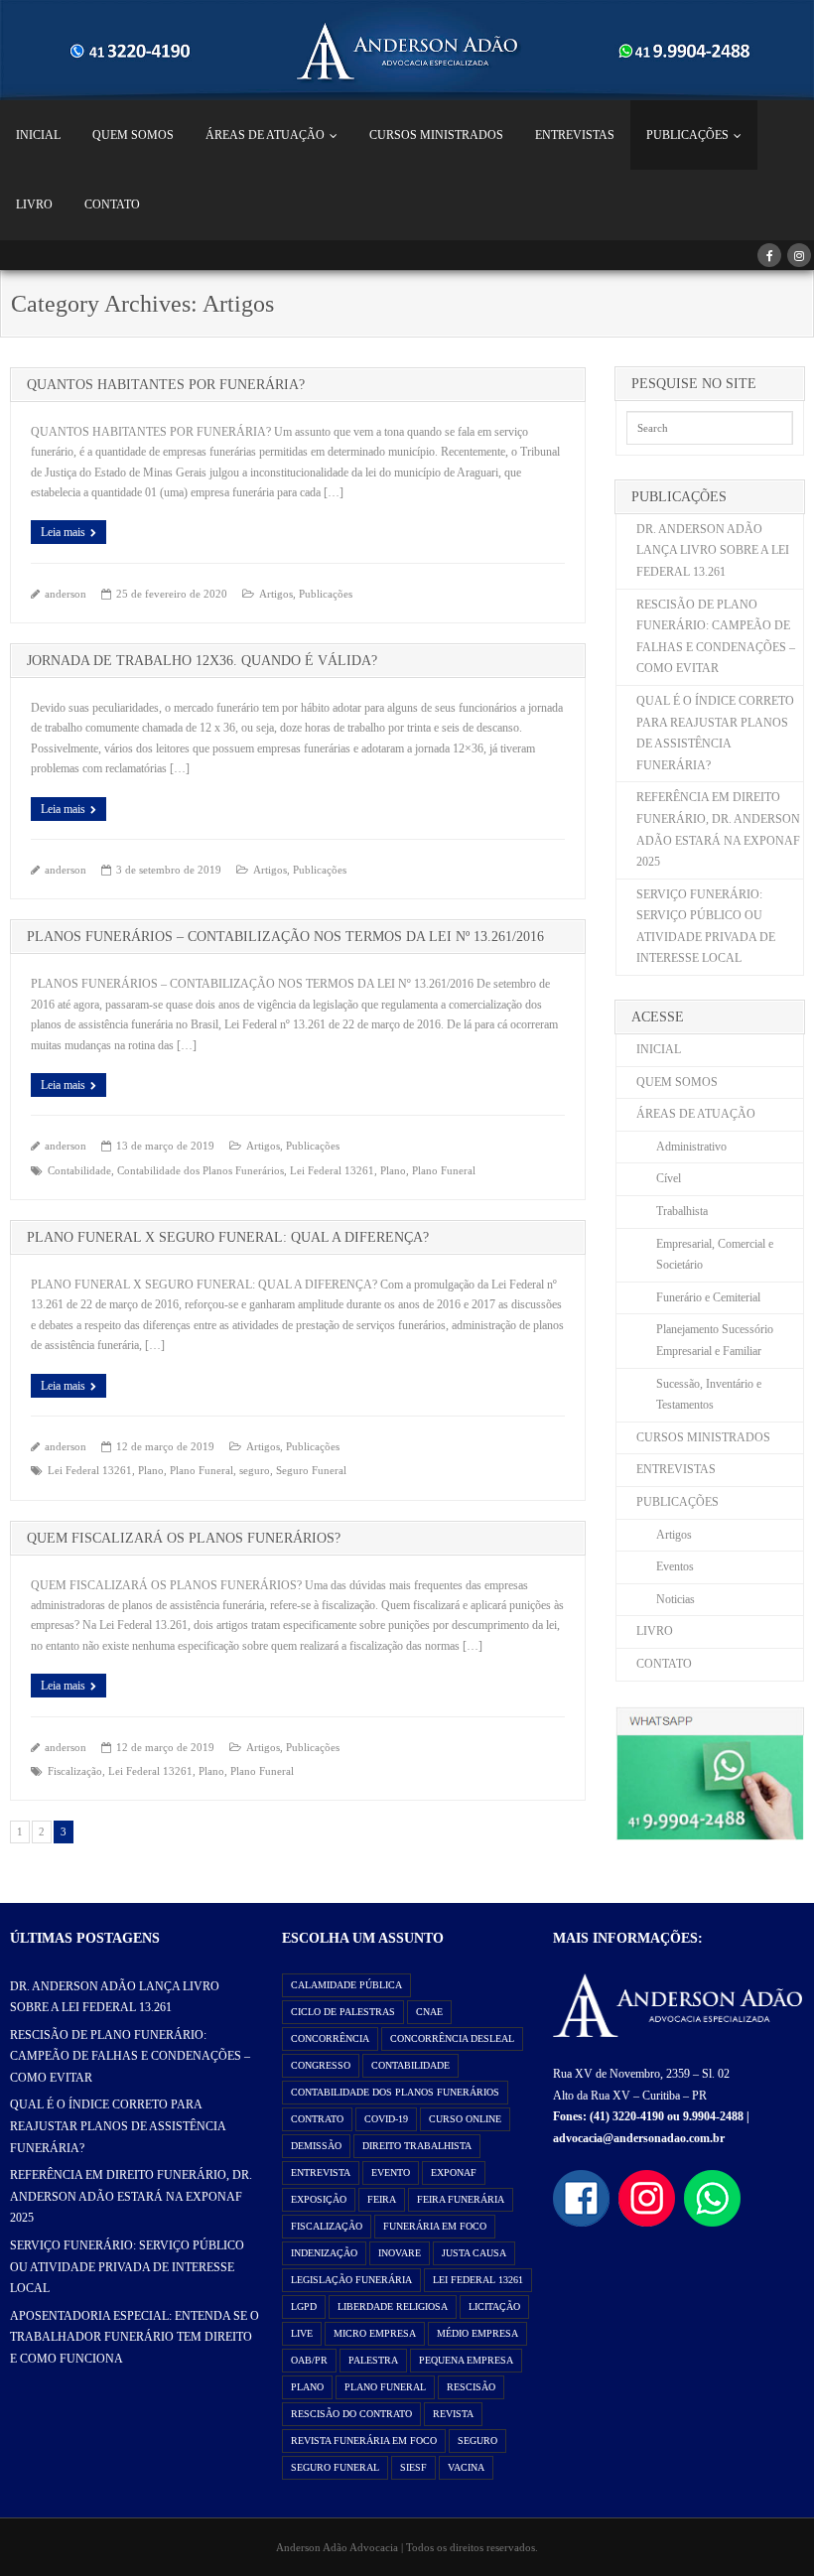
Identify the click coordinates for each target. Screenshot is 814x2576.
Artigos (276, 594)
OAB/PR (309, 2360)
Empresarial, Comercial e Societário (715, 1255)
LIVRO (34, 204)
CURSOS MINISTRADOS (436, 135)
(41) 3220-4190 (627, 2116)
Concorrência (330, 2038)
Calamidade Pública (346, 1985)
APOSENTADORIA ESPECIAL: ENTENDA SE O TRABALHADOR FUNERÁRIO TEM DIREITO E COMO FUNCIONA (135, 2337)
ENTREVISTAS (575, 135)
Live (302, 2333)
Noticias (676, 1599)
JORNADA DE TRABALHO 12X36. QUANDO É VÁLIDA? (202, 661)
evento (391, 2172)
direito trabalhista (417, 2146)
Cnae (429, 2012)
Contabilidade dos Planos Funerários (201, 1170)
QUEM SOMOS (133, 135)
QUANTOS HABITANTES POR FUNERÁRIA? (166, 385)
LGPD (304, 2306)
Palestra (373, 2360)
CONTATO (112, 204)
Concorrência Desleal (452, 2038)
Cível (669, 1178)
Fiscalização (75, 1771)
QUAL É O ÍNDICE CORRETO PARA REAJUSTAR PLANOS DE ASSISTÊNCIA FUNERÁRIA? (715, 733)
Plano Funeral (444, 1170)
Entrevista (321, 2172)
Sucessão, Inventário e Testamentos (709, 1395)
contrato (317, 2119)
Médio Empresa (477, 2333)
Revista (453, 2414)
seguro (255, 1470)
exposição (319, 2199)
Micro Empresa (375, 2333)
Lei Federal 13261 (332, 1170)
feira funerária (461, 2199)
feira (382, 2199)
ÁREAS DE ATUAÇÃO (265, 135)
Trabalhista (682, 1211)
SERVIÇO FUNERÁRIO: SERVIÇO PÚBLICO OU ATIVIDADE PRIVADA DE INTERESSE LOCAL (706, 927)
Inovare (400, 2253)
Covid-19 (386, 2119)
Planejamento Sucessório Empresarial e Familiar (715, 1340)
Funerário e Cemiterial (708, 1297)
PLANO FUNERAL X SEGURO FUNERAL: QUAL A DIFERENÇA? (228, 1237)
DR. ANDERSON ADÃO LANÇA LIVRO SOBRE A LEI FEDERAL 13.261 (713, 550)
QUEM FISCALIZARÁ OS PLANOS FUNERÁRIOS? (184, 1538)
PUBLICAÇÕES (687, 135)
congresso (321, 2065)
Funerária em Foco (435, 2226)
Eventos (675, 1566)
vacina (466, 2467)
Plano (393, 1170)
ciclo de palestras (343, 2012)
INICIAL (38, 135)
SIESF (413, 2467)
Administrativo (691, 1147)
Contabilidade (79, 1170)
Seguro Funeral (311, 1470)
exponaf (454, 2172)
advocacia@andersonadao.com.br (639, 2138)
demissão (316, 2146)
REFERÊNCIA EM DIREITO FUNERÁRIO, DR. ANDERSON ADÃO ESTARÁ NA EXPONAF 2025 (718, 829)
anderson (66, 594)
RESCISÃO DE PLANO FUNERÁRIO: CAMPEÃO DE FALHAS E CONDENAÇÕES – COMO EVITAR (716, 637)
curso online (465, 2119)
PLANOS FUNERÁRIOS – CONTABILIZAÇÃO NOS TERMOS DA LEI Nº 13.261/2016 (285, 937)
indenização (324, 2253)
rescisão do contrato (351, 2414)
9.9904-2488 (713, 2116)
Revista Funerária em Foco (364, 2440)
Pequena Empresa (466, 2360)
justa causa (474, 2253)
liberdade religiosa (393, 2306)
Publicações (326, 594)
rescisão (471, 2387)
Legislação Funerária (351, 2280)
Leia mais (63, 532)
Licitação (494, 2306)
